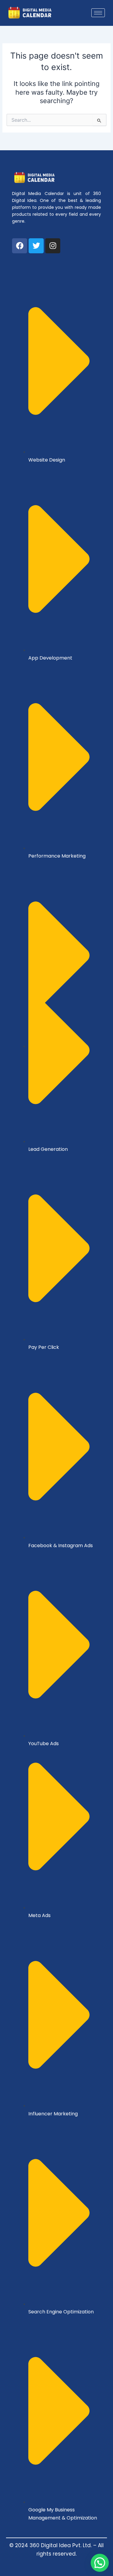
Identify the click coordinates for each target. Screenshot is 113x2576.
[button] (100, 2563)
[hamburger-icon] (98, 13)
